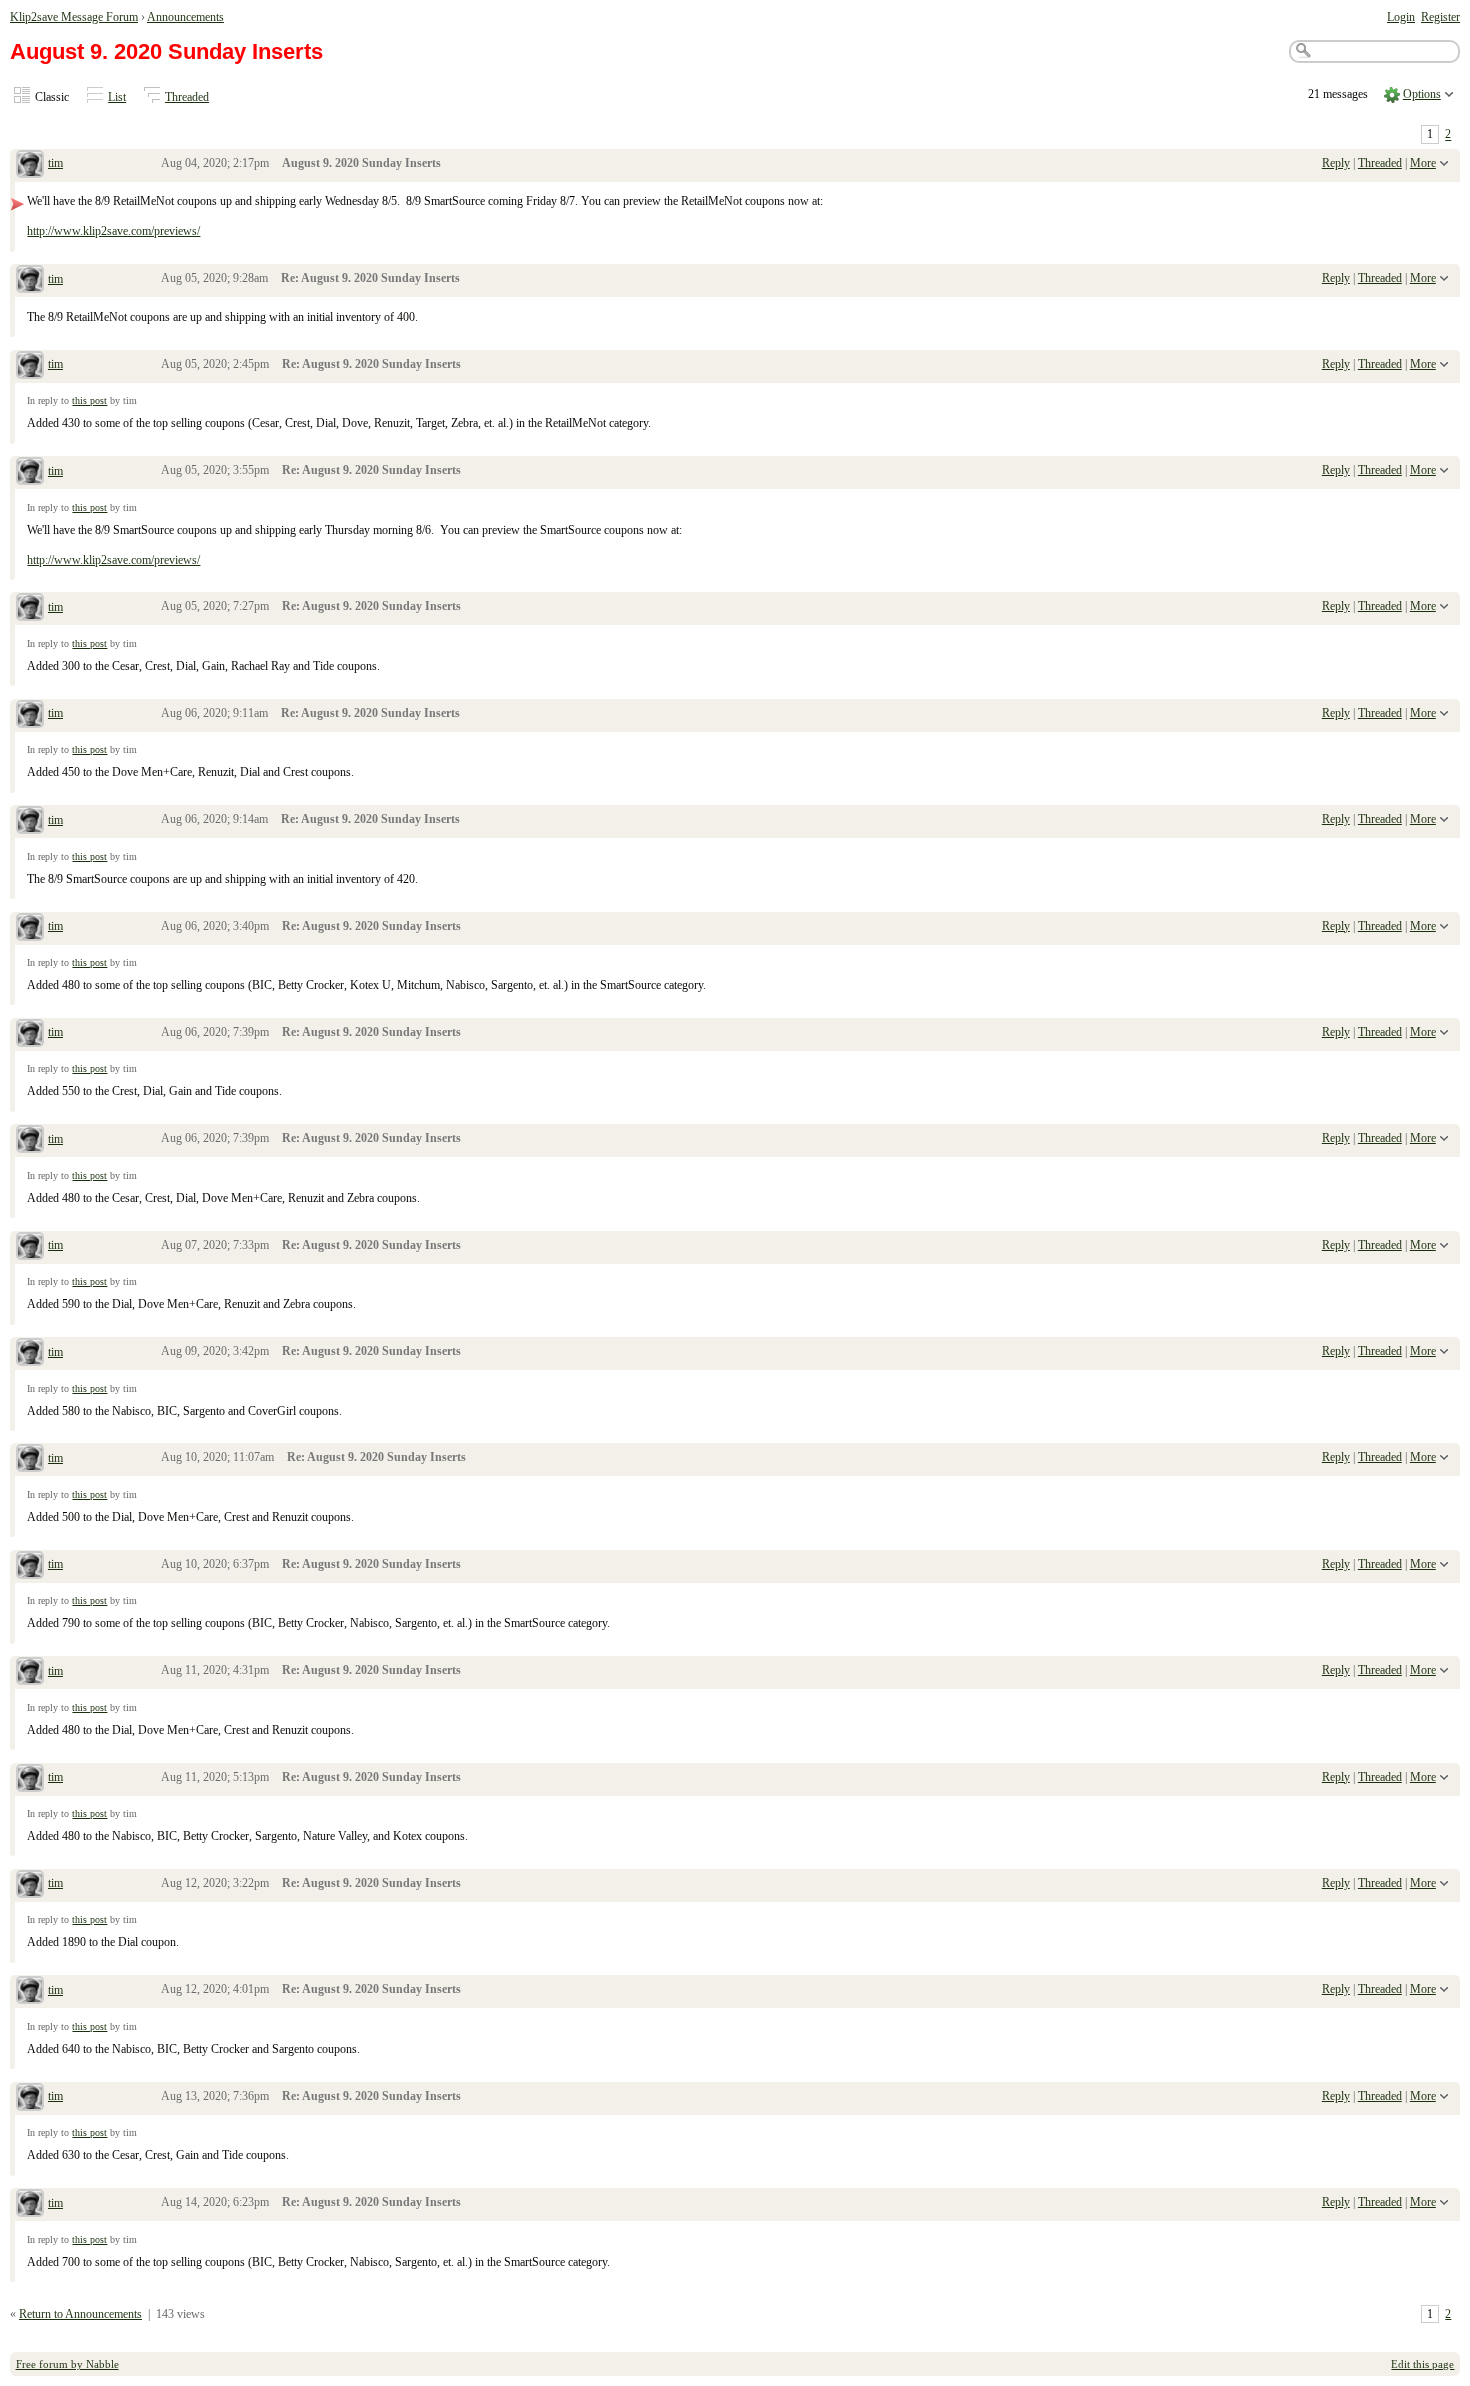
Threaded (187, 97)
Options (1422, 94)
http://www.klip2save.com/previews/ (113, 231)
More (1423, 163)
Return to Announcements (80, 2314)
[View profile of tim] (30, 166)
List (117, 97)
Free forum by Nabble (67, 2364)
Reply (1336, 163)
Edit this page (1422, 2364)
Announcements (185, 17)
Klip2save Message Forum (74, 17)
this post (89, 400)
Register (1440, 17)
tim (55, 163)
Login (1401, 17)
